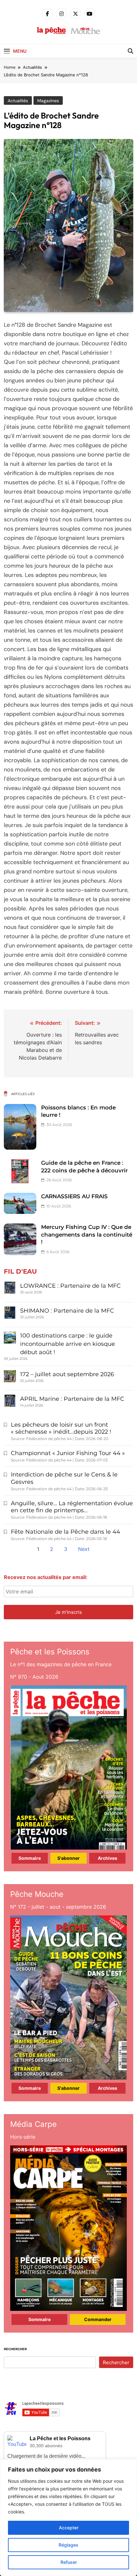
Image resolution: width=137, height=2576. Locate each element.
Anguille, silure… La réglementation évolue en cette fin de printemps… (72, 1507)
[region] (68, 2518)
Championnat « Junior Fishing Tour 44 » (68, 1453)
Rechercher (15, 2349)
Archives (108, 1858)
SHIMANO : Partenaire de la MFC (67, 1311)
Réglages (68, 2545)
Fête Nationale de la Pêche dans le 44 (65, 1532)
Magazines (48, 101)
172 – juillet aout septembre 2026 (67, 1374)
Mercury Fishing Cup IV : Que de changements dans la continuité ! (87, 1234)
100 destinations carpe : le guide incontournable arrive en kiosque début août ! (68, 1344)
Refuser (69, 2562)
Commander (98, 2319)
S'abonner (68, 1858)
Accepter (69, 2528)
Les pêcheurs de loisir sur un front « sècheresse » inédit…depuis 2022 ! (61, 1428)
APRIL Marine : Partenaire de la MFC (72, 1399)
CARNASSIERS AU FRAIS (74, 1196)
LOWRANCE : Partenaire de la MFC (70, 1286)
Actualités (18, 101)
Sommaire (30, 1858)
